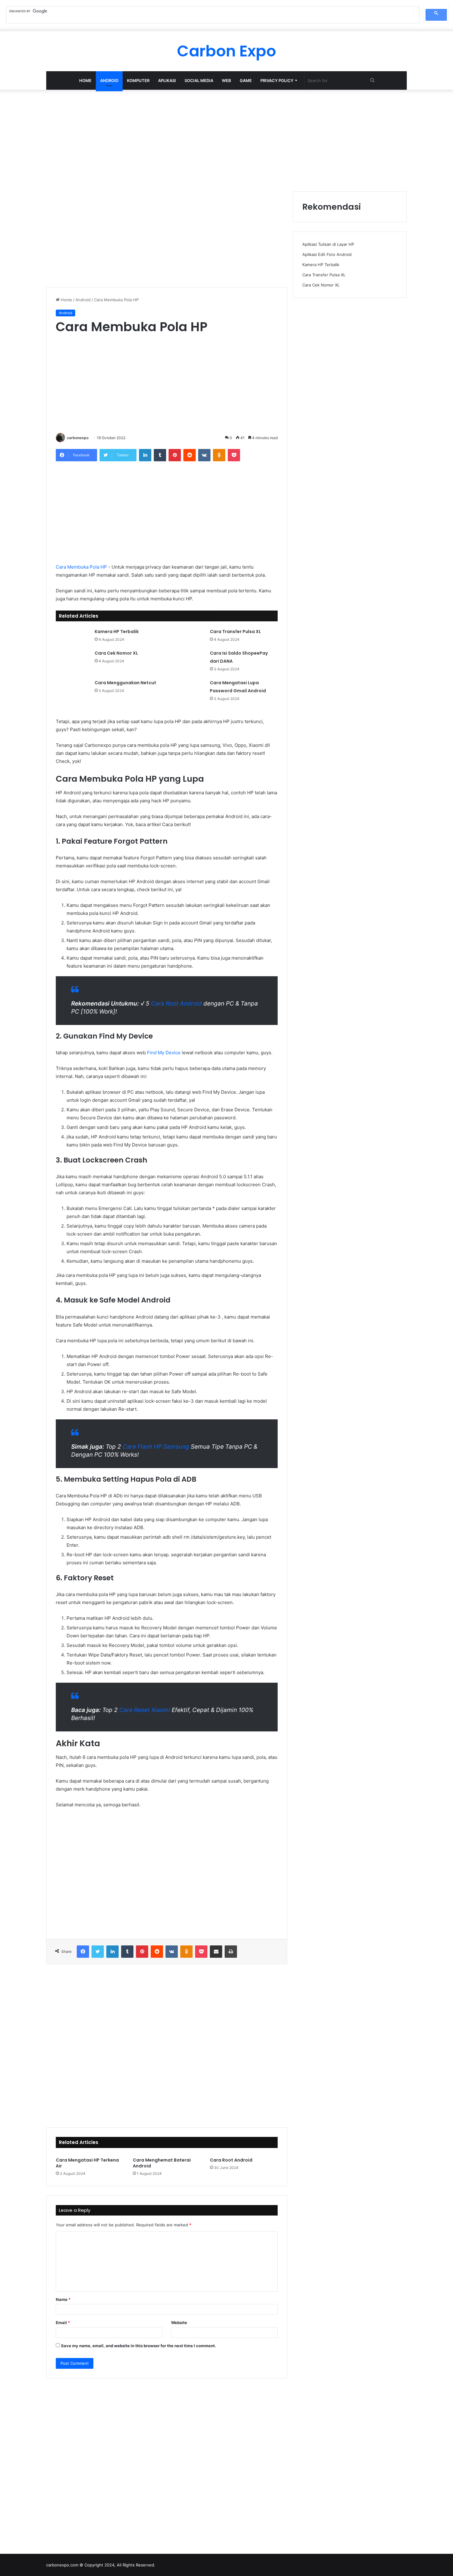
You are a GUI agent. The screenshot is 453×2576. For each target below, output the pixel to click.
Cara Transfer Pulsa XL (235, 632)
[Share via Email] (216, 1952)
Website (179, 2323)
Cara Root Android (176, 1004)
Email (63, 2323)
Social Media (199, 80)
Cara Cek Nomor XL (116, 653)
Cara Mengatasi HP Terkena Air (87, 2163)
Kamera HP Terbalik (117, 632)
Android (109, 80)
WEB (226, 80)
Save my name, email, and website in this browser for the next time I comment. (139, 2346)
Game (246, 80)
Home (85, 80)
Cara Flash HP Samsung (156, 1447)
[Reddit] (190, 455)
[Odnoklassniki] (219, 455)
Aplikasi (167, 80)
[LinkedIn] (145, 455)
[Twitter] (98, 1952)
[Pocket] (234, 455)
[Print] (231, 1952)
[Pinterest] (175, 455)
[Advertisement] (226, 139)
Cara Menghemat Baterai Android (162, 2163)
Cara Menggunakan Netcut (125, 683)
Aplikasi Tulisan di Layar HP (328, 244)
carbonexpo (78, 438)
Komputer (138, 80)
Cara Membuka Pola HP (81, 567)
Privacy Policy (277, 80)
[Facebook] (83, 1952)
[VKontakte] (204, 455)
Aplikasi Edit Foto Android (327, 254)
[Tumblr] (160, 455)
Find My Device (164, 1053)
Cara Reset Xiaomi (145, 1710)
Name (63, 2299)
